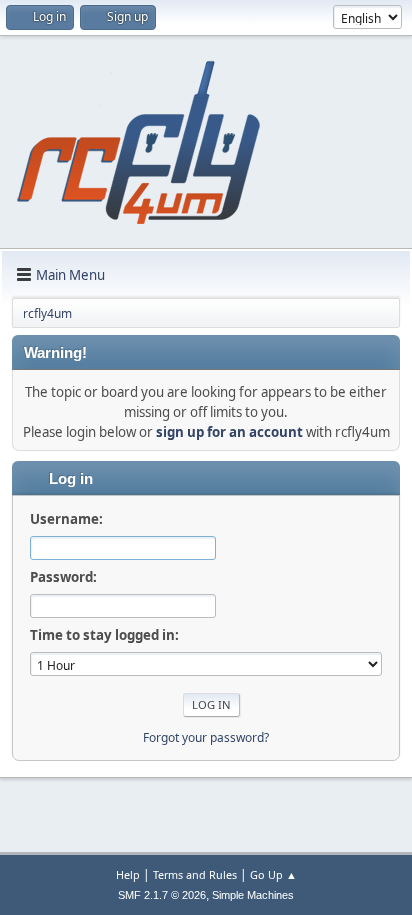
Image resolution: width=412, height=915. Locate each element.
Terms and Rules (195, 874)
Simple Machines (253, 895)
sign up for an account (229, 432)
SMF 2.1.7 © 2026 (162, 895)
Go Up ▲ (273, 874)
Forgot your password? (206, 737)
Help (128, 874)
